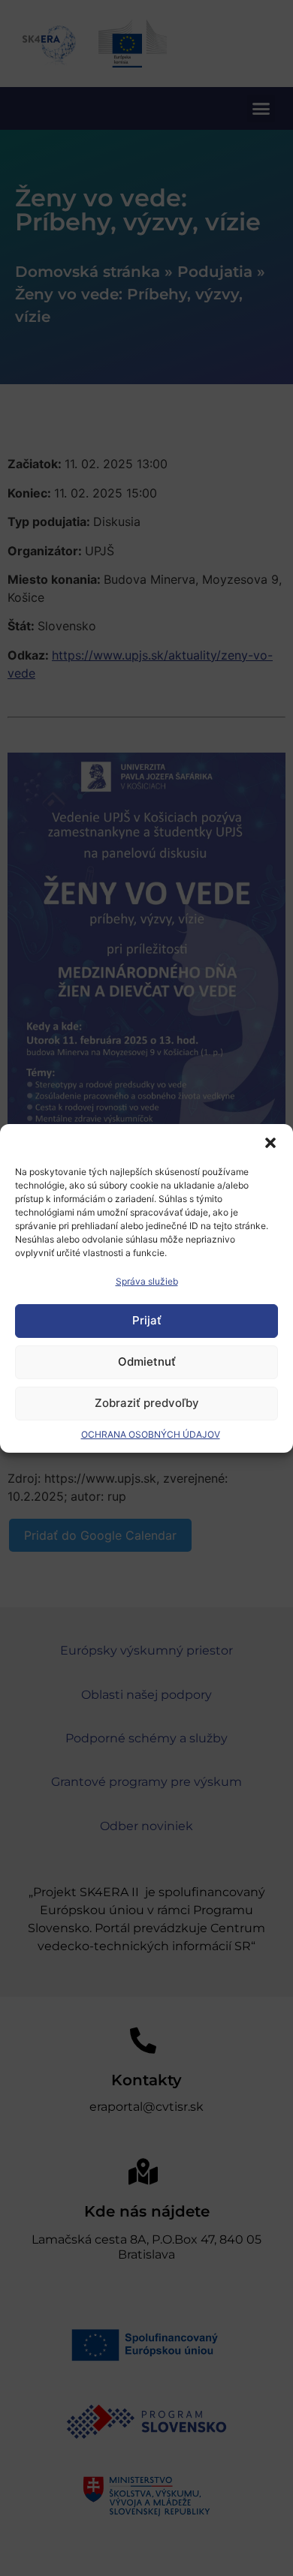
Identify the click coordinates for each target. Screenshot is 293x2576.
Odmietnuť (147, 1362)
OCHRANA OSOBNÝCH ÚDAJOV (151, 1434)
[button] (270, 1143)
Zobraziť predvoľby (147, 1403)
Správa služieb (147, 1281)
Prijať (147, 1320)
